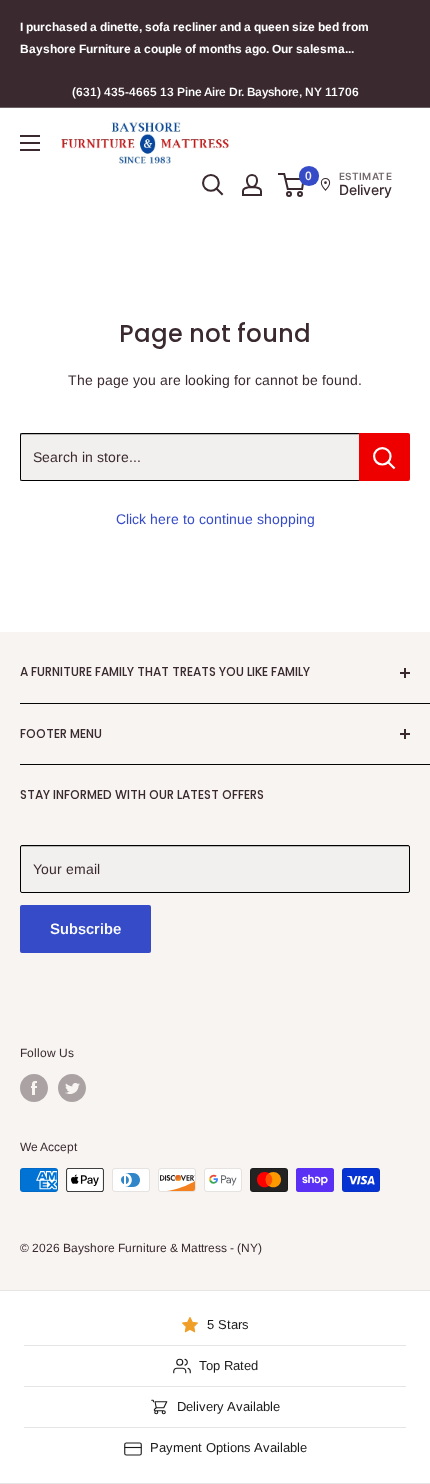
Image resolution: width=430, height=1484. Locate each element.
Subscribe (85, 928)
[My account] (252, 185)
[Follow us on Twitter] (72, 1088)
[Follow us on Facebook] (34, 1088)
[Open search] (213, 185)
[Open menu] (30, 143)
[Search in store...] (384, 457)
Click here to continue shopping (215, 519)
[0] (292, 185)
